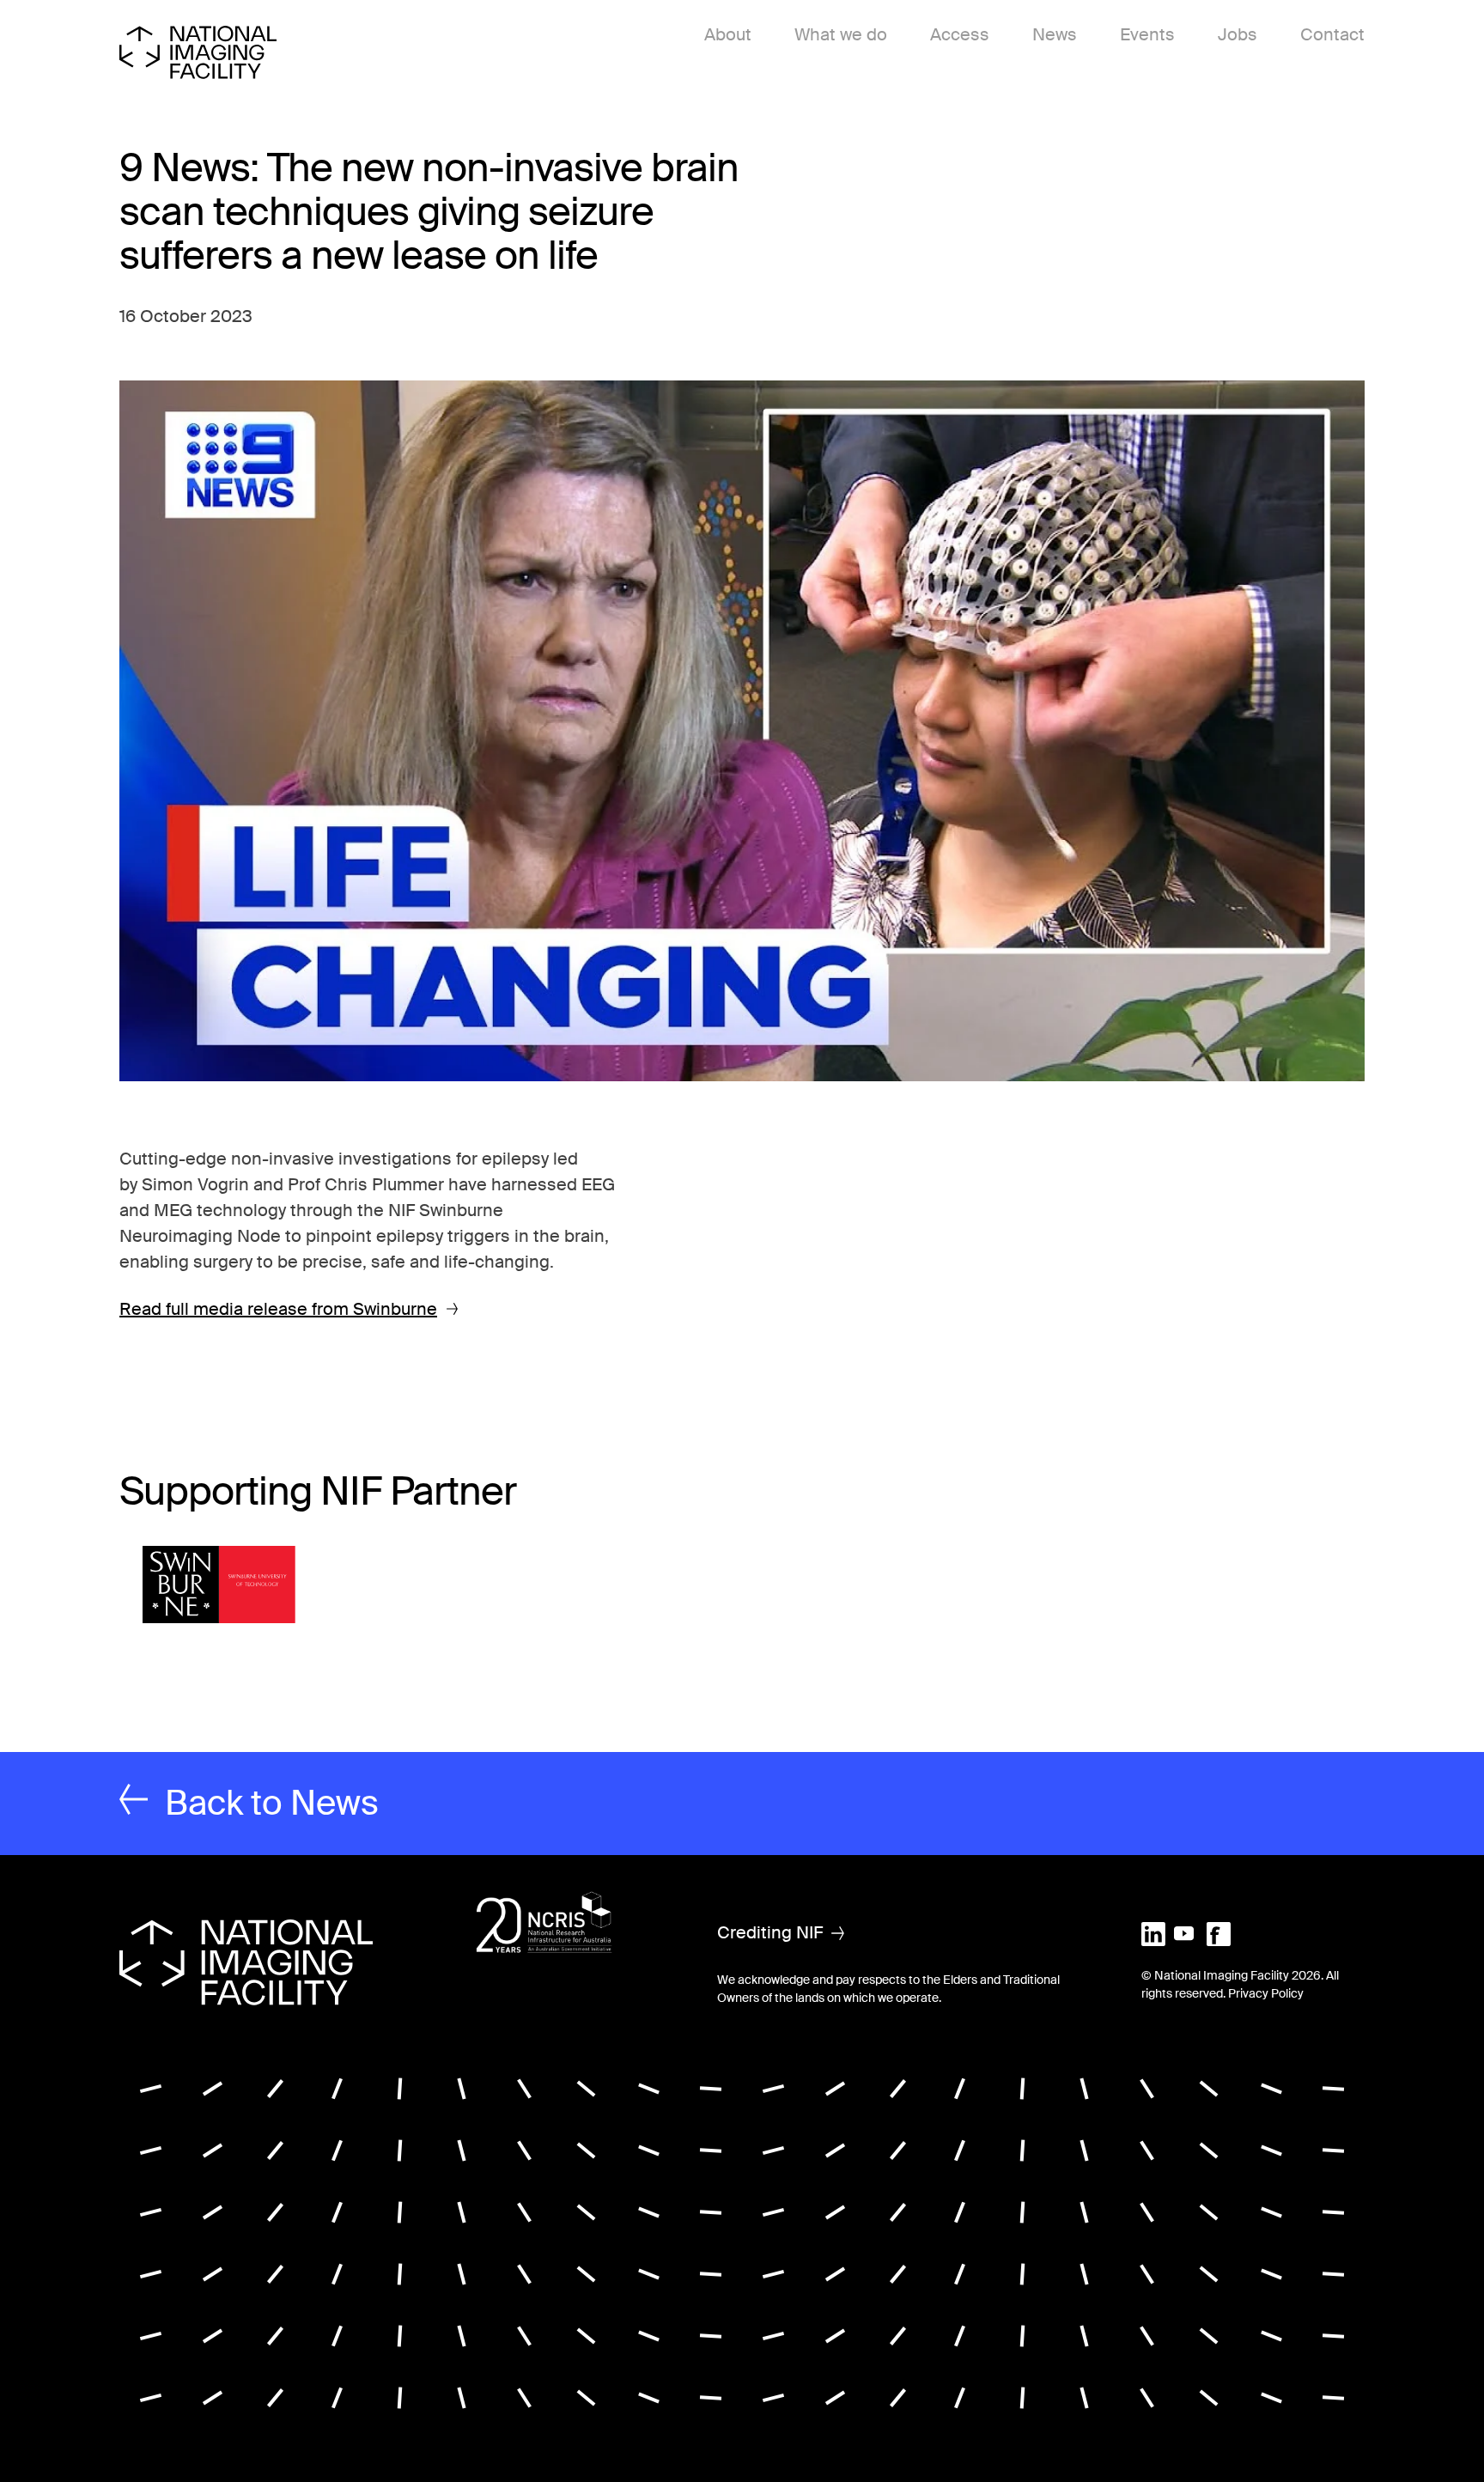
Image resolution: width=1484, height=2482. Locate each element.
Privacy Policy (1266, 1993)
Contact (1332, 34)
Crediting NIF (770, 1932)
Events (1147, 34)
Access (960, 34)
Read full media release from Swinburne (278, 1309)
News (1055, 34)
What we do (841, 34)
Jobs (1238, 34)
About (728, 34)
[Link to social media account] (1153, 1932)
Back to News (272, 1803)
